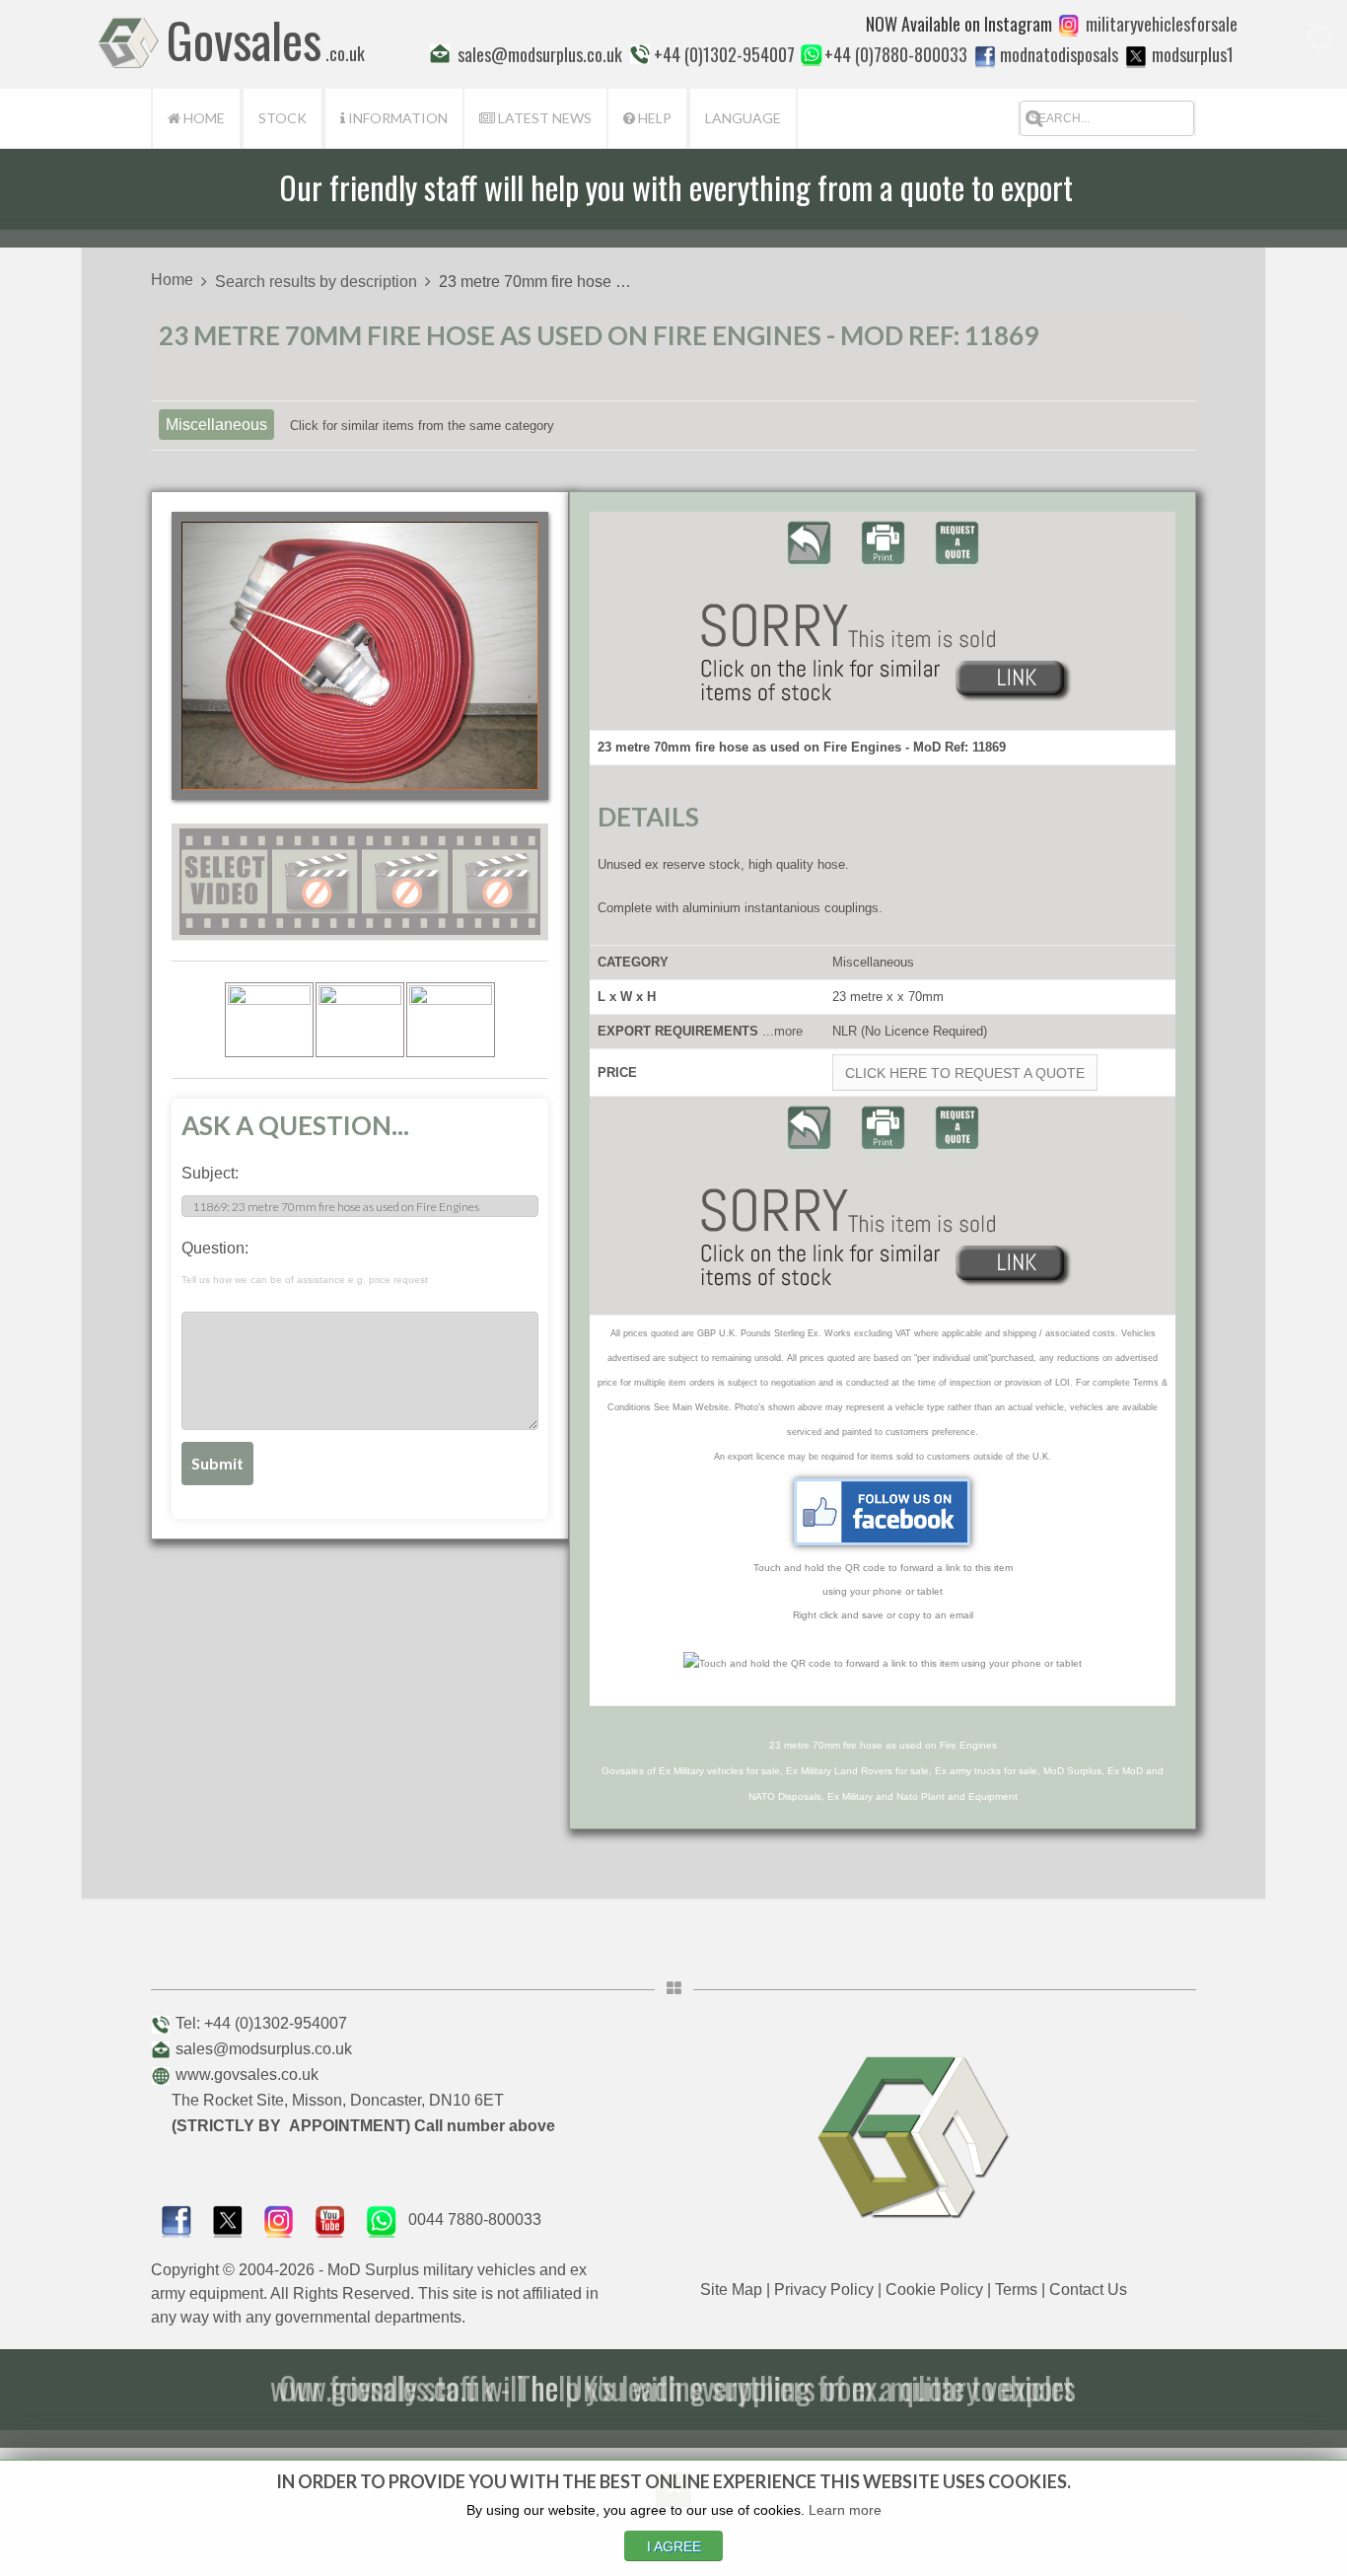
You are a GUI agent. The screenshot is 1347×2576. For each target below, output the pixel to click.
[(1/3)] (269, 1020)
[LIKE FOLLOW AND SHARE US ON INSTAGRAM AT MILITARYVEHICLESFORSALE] (1162, 24)
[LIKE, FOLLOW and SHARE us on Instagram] (279, 2219)
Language (743, 118)
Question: (305, 1262)
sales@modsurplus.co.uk (264, 2049)
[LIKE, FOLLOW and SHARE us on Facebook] (177, 2219)
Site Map (731, 2290)
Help (653, 118)
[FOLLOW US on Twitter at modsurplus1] (1193, 54)
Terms (1016, 2290)
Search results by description (316, 282)
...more (782, 1031)
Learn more (845, 2510)
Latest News (543, 118)
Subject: (210, 1173)
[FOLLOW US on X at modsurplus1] (1136, 56)
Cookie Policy (934, 2290)
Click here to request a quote (965, 1073)
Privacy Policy (824, 2290)
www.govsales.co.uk (247, 2075)
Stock (283, 118)
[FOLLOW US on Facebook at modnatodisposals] (985, 56)
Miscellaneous (216, 425)
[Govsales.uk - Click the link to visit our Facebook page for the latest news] (883, 1512)
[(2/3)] (360, 1020)
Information (396, 118)
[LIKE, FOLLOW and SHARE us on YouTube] (330, 2219)
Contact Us (1088, 2290)
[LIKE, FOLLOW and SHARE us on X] (228, 2219)
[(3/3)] (451, 1020)
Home (203, 118)
